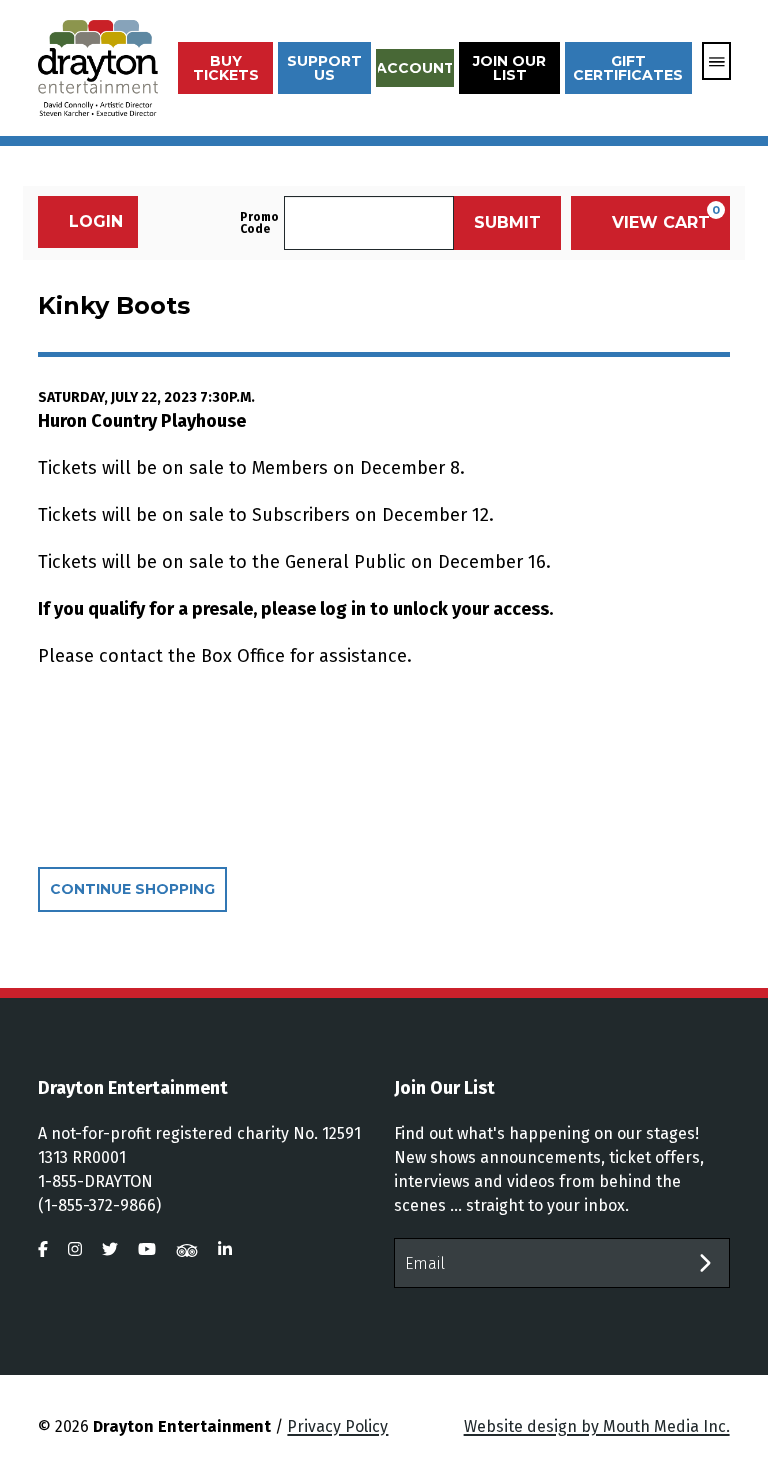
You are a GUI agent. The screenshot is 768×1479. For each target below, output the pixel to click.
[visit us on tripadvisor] (187, 1249)
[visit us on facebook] (43, 1249)
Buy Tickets (226, 68)
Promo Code (259, 223)
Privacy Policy (337, 1426)
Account (415, 68)
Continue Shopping (132, 889)
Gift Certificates (628, 68)
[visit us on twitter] (110, 1249)
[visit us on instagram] (75, 1249)
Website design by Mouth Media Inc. (597, 1426)
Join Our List (509, 68)
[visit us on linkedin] (225, 1249)
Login (96, 221)
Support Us (324, 68)
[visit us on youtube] (147, 1249)
